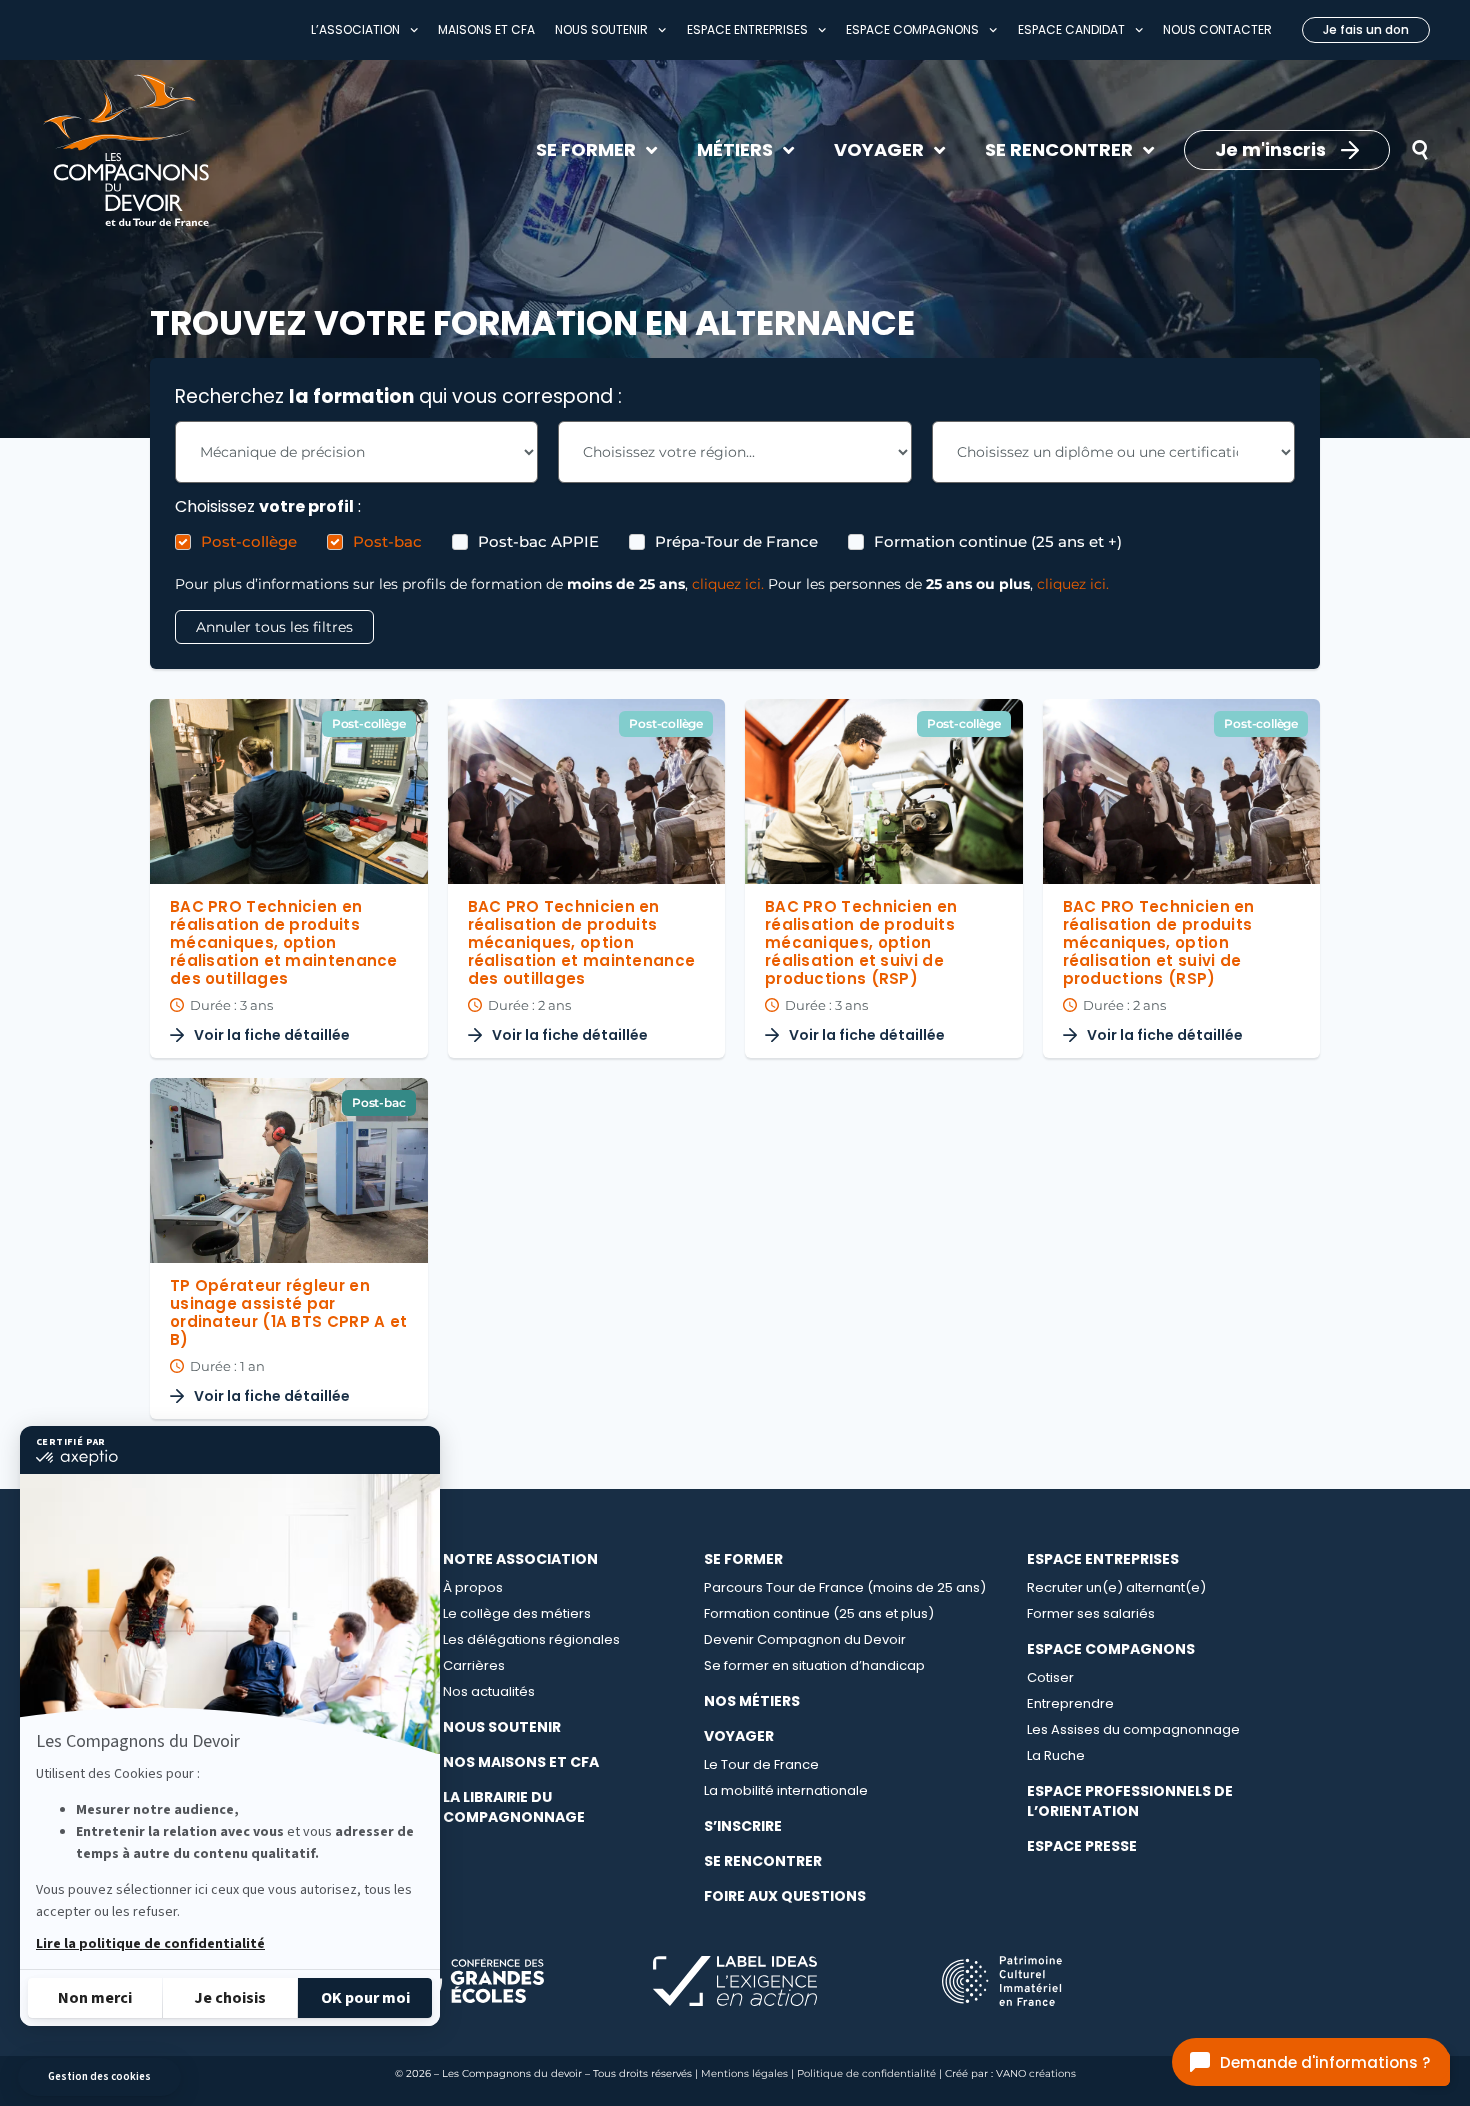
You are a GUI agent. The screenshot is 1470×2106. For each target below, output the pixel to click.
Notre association (520, 1559)
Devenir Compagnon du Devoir (805, 1639)
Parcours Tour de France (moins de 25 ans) (845, 1587)
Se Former (743, 1559)
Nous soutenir (601, 29)
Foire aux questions (785, 1896)
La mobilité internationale (786, 1790)
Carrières (474, 1665)
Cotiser (1050, 1677)
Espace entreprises (747, 29)
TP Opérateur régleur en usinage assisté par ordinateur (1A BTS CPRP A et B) (288, 1312)
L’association (355, 29)
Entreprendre (1070, 1703)
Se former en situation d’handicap (814, 1665)
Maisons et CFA (486, 29)
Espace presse (1082, 1846)
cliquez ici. (728, 584)
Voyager (739, 1736)
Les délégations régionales (531, 1639)
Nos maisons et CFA (521, 1762)
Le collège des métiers (517, 1613)
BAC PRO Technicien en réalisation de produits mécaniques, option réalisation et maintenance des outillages (284, 942)
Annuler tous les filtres (274, 627)
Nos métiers (752, 1701)
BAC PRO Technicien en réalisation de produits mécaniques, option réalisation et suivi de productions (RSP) (861, 942)
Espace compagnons (912, 29)
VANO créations (1036, 2073)
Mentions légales (744, 2073)
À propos (473, 1587)
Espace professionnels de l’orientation (1130, 1801)
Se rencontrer (763, 1861)
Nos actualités (489, 1691)
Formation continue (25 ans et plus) (819, 1613)
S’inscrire (743, 1826)
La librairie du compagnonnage (514, 1807)
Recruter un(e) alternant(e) (1116, 1587)
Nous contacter (1217, 29)
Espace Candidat (1071, 29)
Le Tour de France (761, 1764)
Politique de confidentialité (866, 2073)
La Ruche (1056, 1755)
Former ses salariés (1091, 1613)
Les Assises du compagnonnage (1133, 1729)
